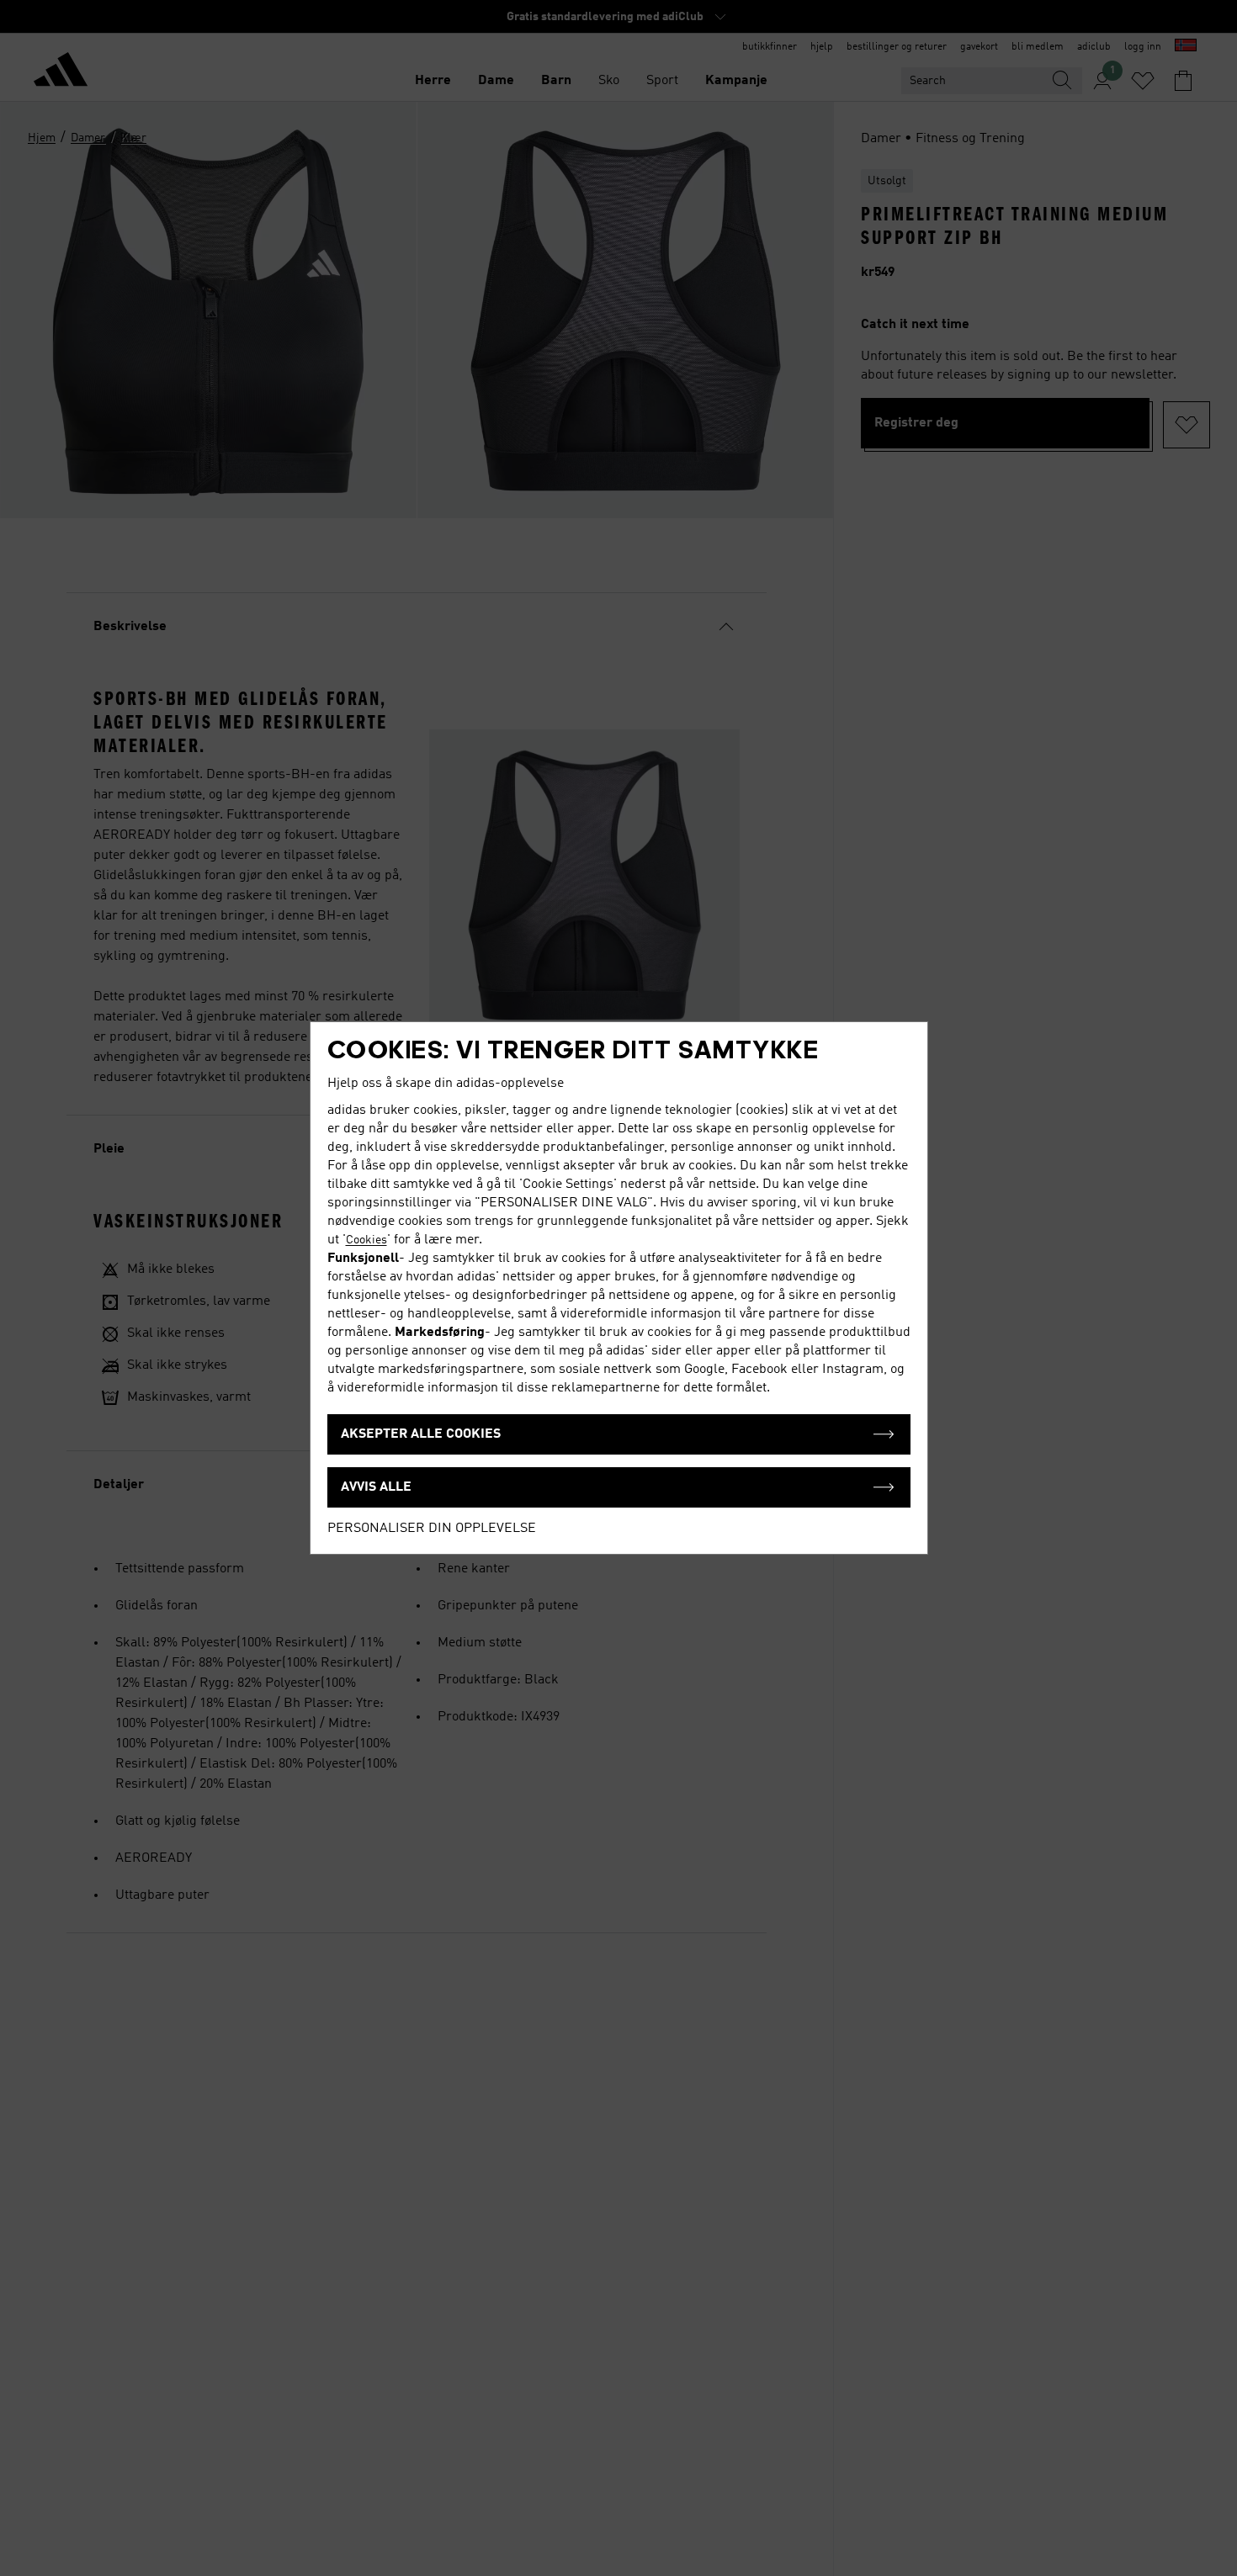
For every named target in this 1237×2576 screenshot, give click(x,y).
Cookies (366, 1240)
